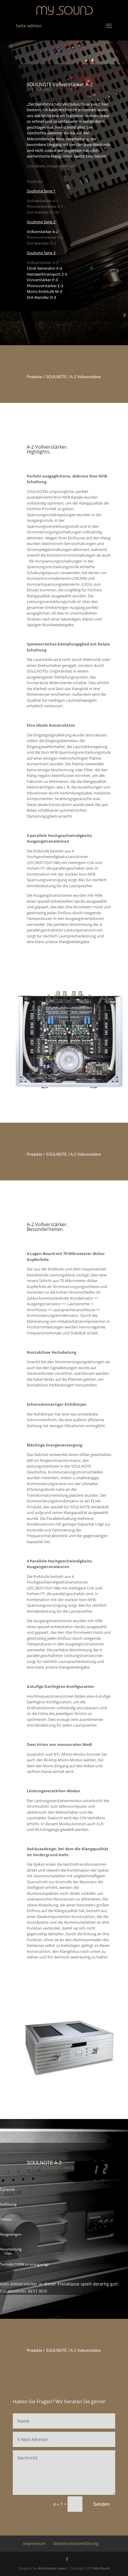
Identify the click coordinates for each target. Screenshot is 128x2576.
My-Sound (102, 2568)
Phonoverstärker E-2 (45, 237)
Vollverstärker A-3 (42, 263)
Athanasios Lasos (52, 2568)
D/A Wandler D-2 (41, 243)
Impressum (34, 2543)
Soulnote (35, 181)
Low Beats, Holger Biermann (52, 166)
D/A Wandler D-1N (43, 212)
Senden (102, 2504)
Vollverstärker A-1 (42, 201)
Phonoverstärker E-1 (45, 206)
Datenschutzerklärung (76, 2543)
